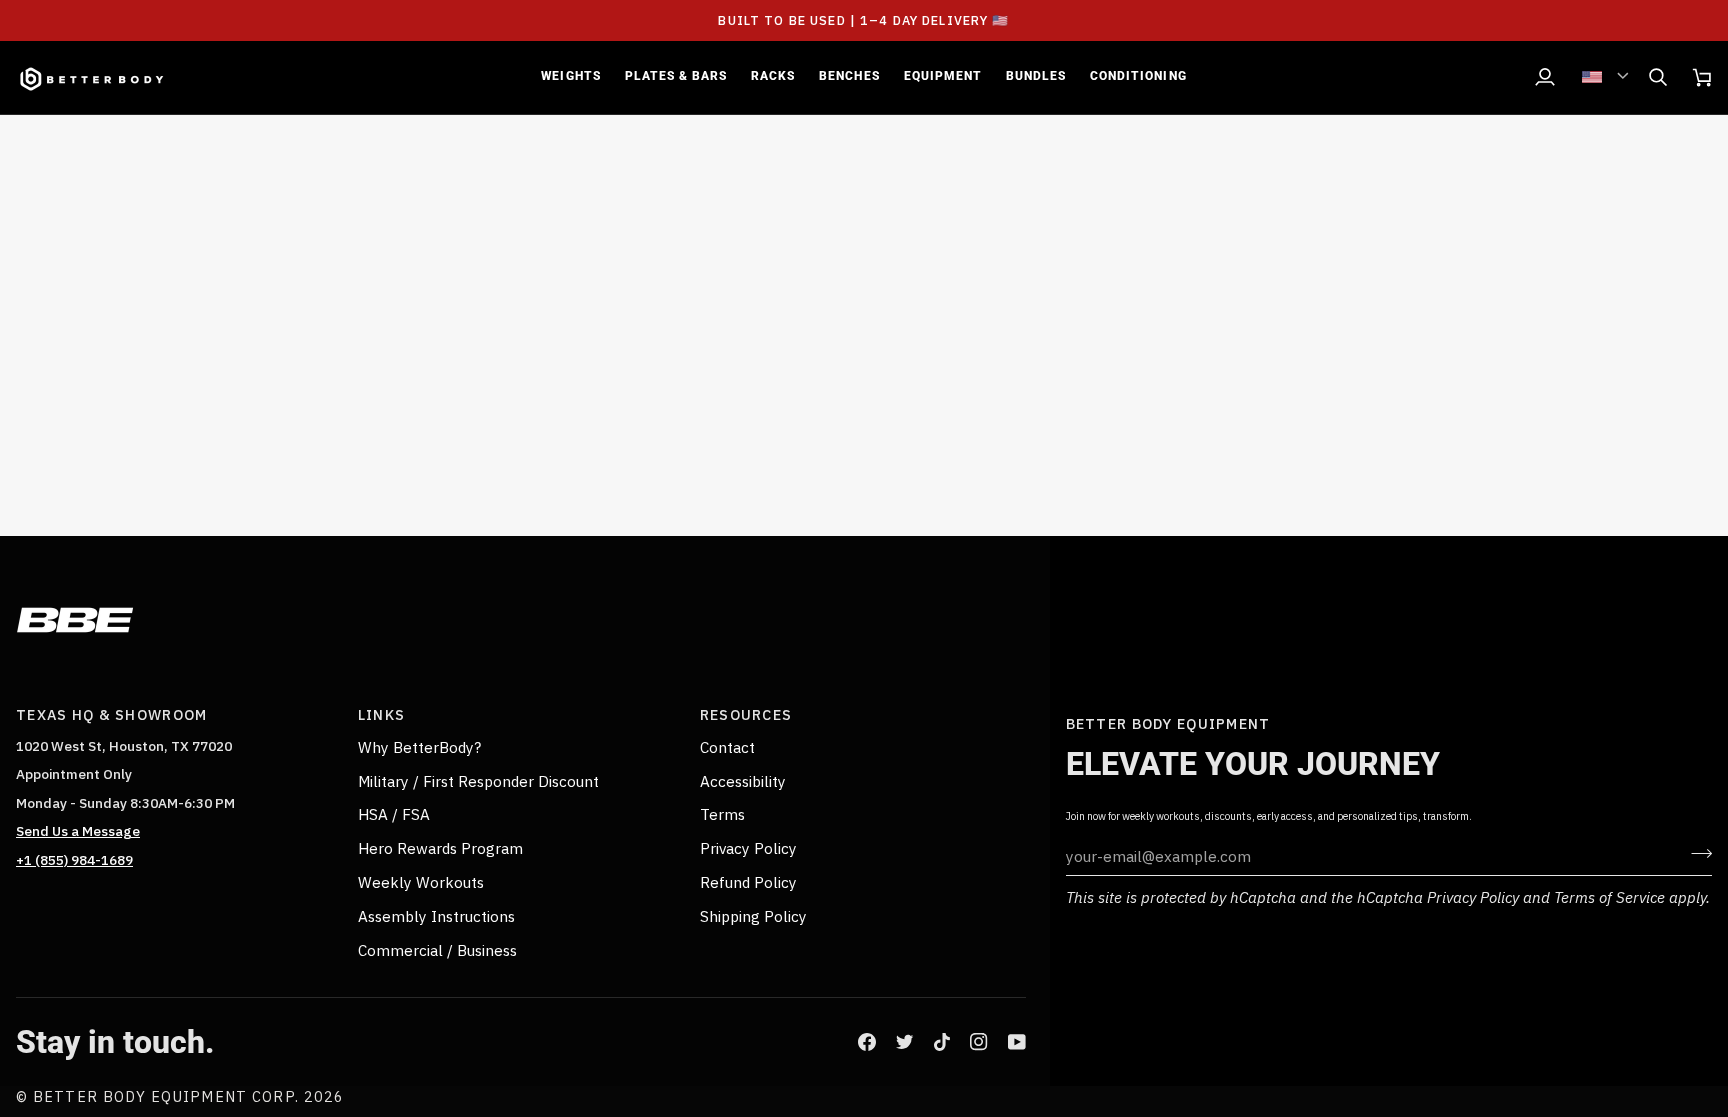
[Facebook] (867, 1042)
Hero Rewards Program (440, 848)
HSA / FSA (394, 814)
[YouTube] (1017, 1042)
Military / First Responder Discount (478, 781)
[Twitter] (905, 1042)
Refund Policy (748, 882)
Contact (727, 747)
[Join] (1695, 853)
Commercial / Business (437, 950)
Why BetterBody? (419, 747)
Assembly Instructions (436, 916)
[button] (570, 77)
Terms (722, 814)
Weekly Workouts (421, 882)
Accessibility (743, 781)
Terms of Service (1609, 897)
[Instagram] (979, 1042)
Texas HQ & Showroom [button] (111, 714)
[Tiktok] (942, 1042)
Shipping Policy (753, 916)
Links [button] (381, 714)
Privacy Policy (1473, 897)
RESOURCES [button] (746, 714)
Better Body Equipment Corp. (168, 1096)
